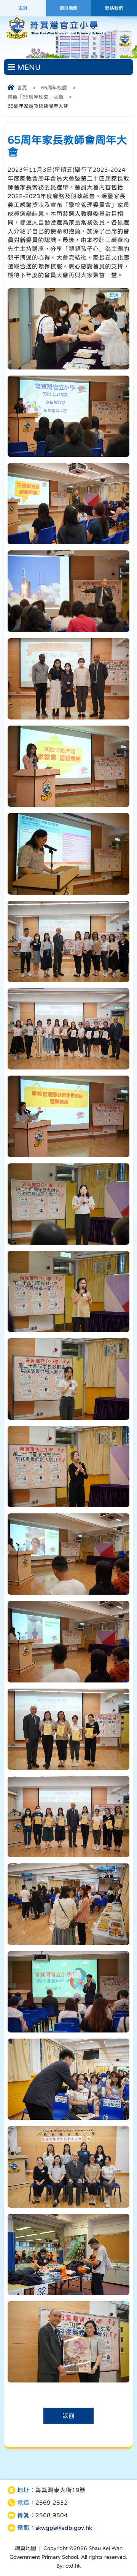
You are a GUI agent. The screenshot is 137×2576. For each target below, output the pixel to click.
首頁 (22, 88)
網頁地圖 (68, 8)
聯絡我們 (114, 8)
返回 (68, 2416)
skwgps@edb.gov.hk (64, 2528)
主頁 (23, 8)
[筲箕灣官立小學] (54, 38)
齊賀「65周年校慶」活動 (35, 97)
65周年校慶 (54, 88)
